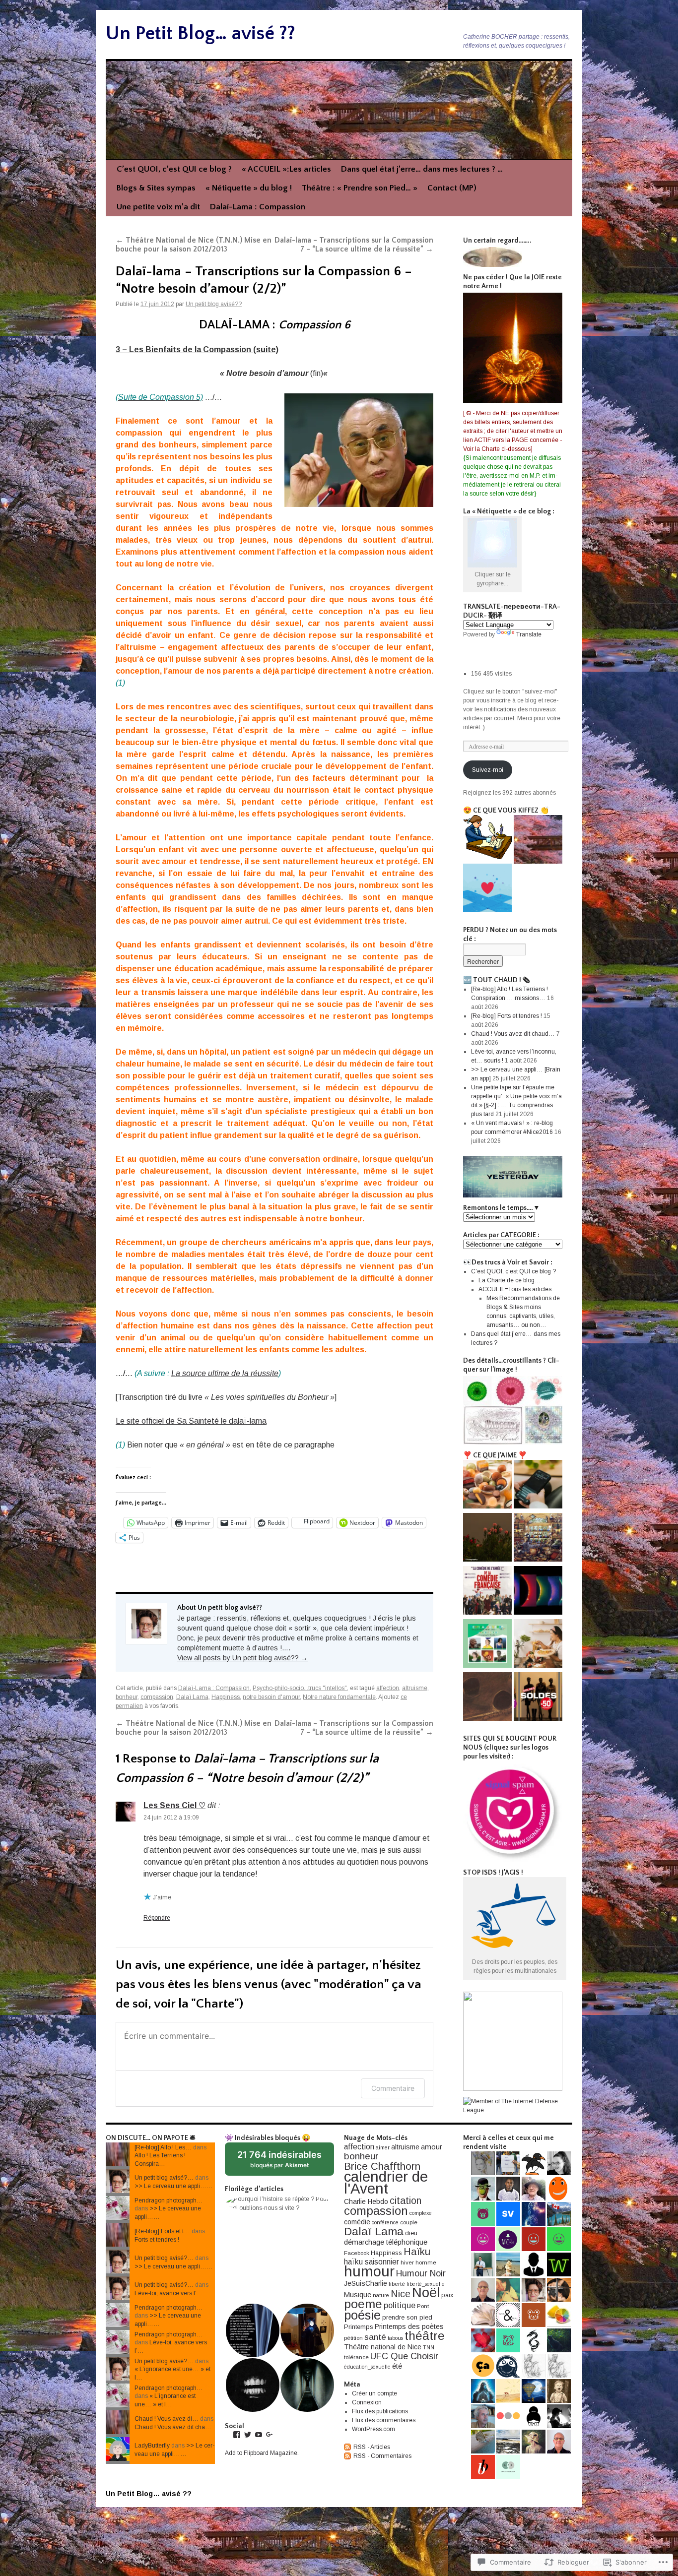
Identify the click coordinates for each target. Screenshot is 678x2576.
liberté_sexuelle (426, 2284)
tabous (395, 2338)
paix (447, 2295)
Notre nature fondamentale (339, 1697)
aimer (383, 2147)
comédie (357, 2222)
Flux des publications (380, 2411)
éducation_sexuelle (367, 2367)
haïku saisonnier (372, 2262)
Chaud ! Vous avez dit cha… (173, 2427)
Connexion (367, 2402)
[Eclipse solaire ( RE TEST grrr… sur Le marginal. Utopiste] (538, 1592)
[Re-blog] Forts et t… (162, 2231)
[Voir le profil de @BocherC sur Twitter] (248, 2435)
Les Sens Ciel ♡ (174, 1805)
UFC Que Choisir (404, 2356)
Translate (529, 634)
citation (406, 2200)
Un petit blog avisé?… (164, 2178)
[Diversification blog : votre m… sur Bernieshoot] (538, 1485)
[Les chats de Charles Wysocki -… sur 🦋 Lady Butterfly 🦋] (538, 1539)
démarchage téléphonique (386, 2242)
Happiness (226, 1697)
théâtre (425, 2336)
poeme (363, 2304)
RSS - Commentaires (382, 2456)
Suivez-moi (488, 770)
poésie (362, 2315)
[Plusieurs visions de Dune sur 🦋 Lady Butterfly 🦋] (487, 1698)
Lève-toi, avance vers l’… (169, 2293)
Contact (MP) (452, 188)
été (397, 2366)
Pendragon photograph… (169, 2200)
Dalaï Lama (192, 1697)
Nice (401, 2294)
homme (426, 2262)
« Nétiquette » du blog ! (249, 188)
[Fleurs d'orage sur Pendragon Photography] (487, 1539)
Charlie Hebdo (366, 2201)
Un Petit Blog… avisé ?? (201, 33)
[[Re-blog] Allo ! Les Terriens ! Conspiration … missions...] (487, 889)
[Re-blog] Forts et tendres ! (507, 1016)
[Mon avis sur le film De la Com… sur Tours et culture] (487, 1592)
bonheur (127, 1697)
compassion (157, 1697)
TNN (429, 2347)
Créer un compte (374, 2393)
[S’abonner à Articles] (348, 2447)
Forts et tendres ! (157, 2240)
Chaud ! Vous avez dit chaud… (513, 1034)
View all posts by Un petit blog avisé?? (242, 1658)
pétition (353, 2338)
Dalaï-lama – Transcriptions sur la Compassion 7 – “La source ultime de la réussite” (354, 245)
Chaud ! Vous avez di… (167, 2419)
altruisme (415, 1688)
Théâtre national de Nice (383, 2347)
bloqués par (284, 2163)
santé (375, 2337)
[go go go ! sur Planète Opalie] (538, 1698)
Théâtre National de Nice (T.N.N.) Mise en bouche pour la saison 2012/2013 (194, 245)
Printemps (359, 2327)
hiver (407, 2262)
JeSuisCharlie (366, 2283)
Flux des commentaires (384, 2420)
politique (400, 2305)
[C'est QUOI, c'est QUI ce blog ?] (487, 838)
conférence (385, 2222)
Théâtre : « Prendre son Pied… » (360, 188)
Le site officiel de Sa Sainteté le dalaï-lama (191, 1421)
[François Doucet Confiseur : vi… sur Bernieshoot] (487, 1485)
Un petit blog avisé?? (214, 304)
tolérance (356, 2357)
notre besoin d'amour (271, 1697)
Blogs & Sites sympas (156, 188)
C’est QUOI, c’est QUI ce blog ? (174, 169)
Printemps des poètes (409, 2326)
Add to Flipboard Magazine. (262, 2453)
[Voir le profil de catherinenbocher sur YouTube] (259, 2435)
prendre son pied (407, 2317)
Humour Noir (421, 2273)
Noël (426, 2293)
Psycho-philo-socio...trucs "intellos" (300, 1688)
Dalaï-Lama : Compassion (258, 207)
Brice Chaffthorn (382, 2166)
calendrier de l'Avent (386, 2182)
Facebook (357, 2253)
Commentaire (393, 2088)
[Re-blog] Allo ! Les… (163, 2147)
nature (381, 2295)
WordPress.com (373, 2429)
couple (409, 2222)
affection (388, 1688)
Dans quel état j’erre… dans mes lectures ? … (422, 169)
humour (369, 2271)
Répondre (157, 1918)
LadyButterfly (152, 2446)
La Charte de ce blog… (510, 1280)
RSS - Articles (372, 2447)
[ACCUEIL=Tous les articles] (538, 841)
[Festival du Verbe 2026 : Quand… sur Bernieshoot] (487, 1645)
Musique (358, 2295)
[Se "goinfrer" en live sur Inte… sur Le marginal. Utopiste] (538, 1645)
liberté (397, 2284)
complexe (421, 2213)
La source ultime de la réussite (225, 1373)
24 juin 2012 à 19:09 (171, 1818)
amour (432, 2147)
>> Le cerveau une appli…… (174, 2186)
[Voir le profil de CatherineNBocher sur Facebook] (237, 2435)
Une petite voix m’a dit (158, 207)
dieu (411, 2233)
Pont (423, 2306)
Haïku (417, 2252)
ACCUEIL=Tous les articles (515, 1289)
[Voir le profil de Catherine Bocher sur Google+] (270, 2435)
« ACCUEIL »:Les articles (286, 169)
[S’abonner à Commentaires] (348, 2456)
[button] (279, 2203)
